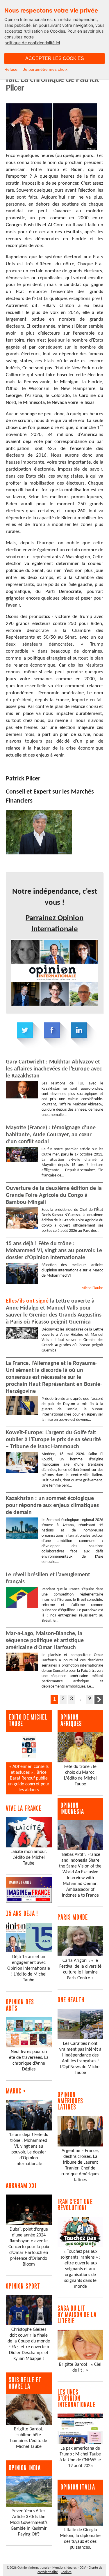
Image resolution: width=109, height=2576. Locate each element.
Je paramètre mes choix (45, 69)
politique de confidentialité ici (32, 43)
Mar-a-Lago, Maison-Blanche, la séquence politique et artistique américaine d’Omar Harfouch (45, 1641)
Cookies (66, 2572)
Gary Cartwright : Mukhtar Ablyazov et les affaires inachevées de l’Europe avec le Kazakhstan (54, 1069)
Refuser (12, 69)
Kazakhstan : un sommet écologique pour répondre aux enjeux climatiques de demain (52, 1506)
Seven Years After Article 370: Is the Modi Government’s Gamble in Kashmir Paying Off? (29, 2523)
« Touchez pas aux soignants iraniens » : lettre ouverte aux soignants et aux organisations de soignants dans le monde (80, 2269)
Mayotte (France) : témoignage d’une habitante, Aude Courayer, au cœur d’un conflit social (51, 1135)
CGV (83, 2568)
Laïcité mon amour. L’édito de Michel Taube (29, 1858)
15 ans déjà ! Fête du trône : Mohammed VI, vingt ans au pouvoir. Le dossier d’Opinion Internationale (54, 1251)
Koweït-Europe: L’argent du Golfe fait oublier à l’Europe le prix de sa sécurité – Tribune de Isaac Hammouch (53, 1440)
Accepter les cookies (55, 58)
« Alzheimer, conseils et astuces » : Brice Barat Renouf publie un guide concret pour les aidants (29, 1778)
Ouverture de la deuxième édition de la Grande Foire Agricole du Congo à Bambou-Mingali (54, 1195)
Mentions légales (65, 2568)
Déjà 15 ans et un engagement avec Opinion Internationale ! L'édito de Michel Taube (29, 1969)
